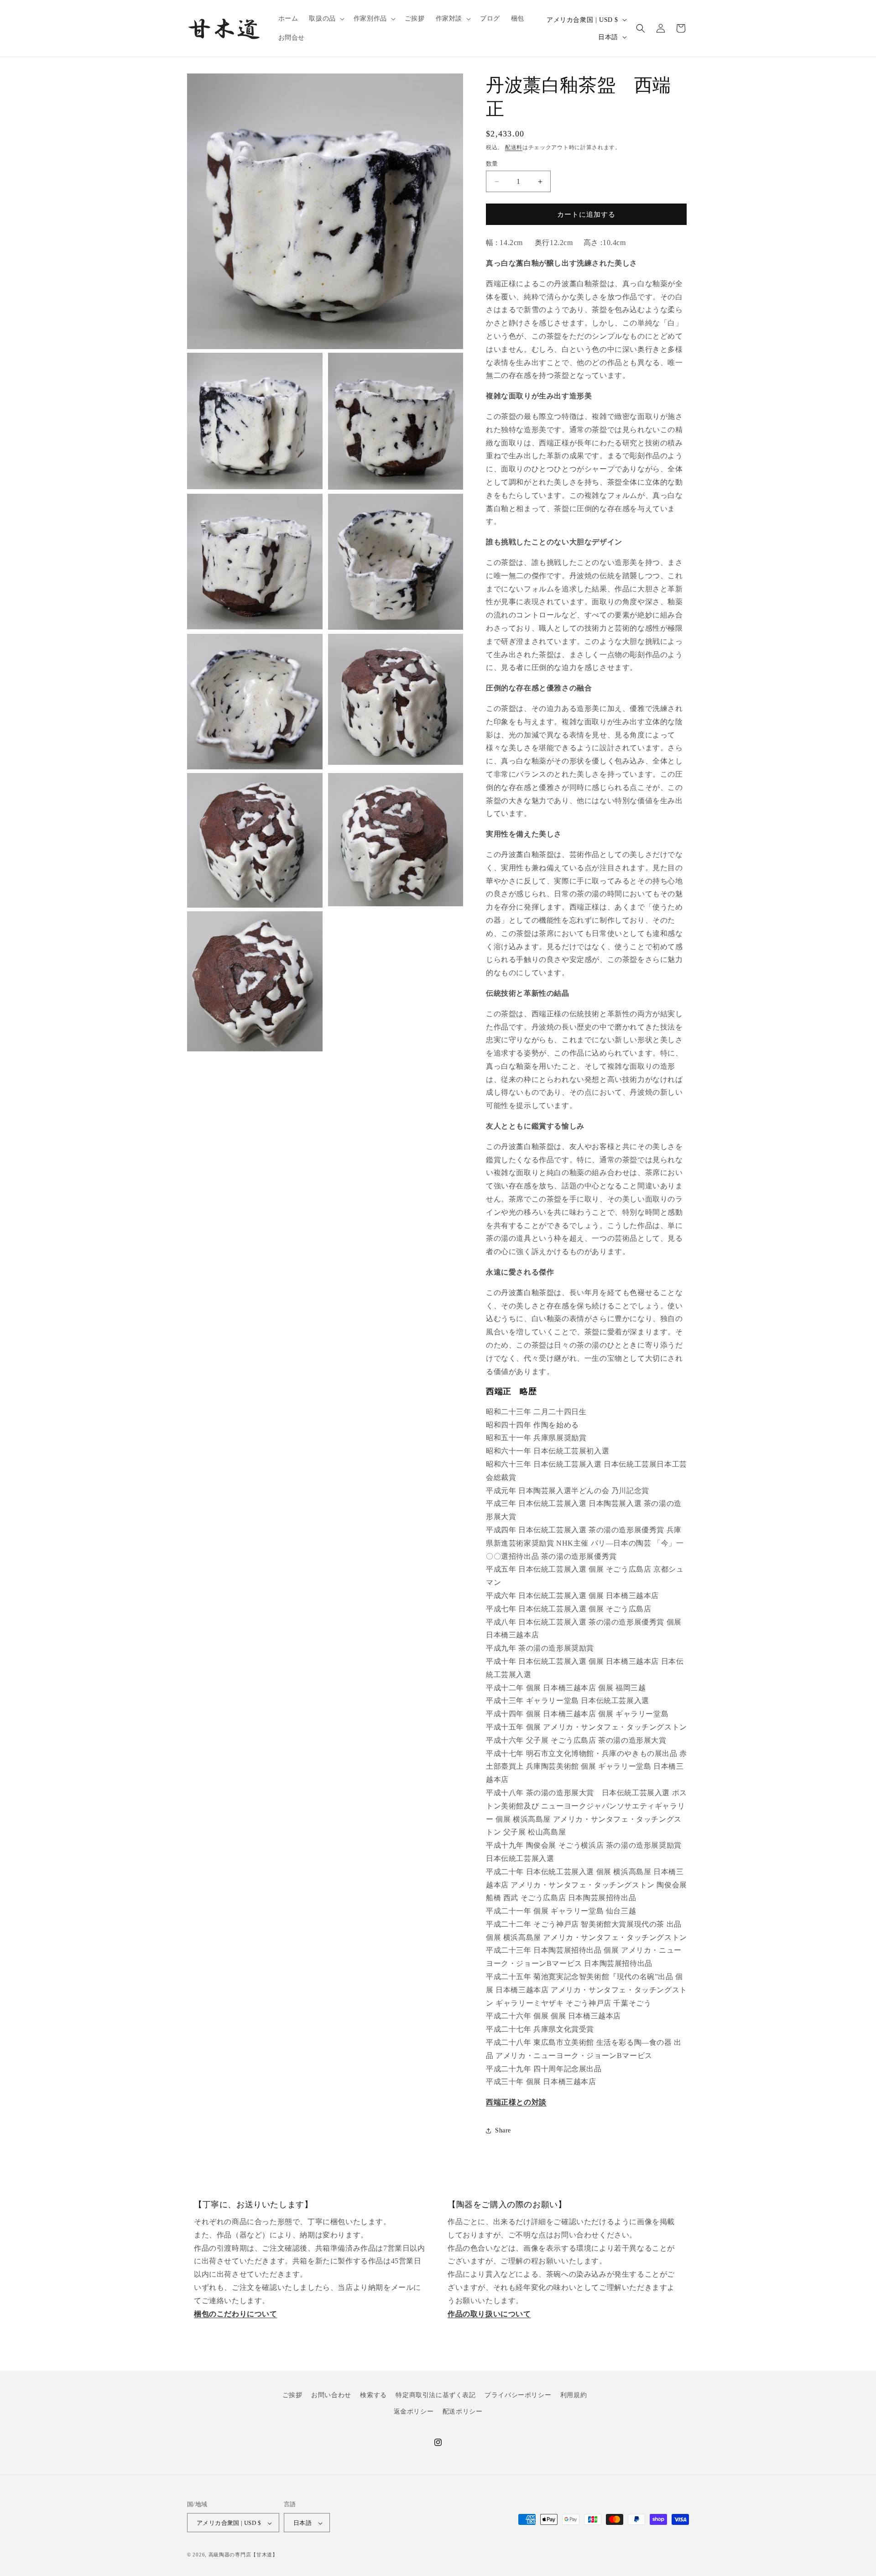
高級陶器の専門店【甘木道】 (243, 2555)
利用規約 (574, 2395)
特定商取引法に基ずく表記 (435, 2395)
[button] (326, 19)
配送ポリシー (463, 2411)
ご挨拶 (292, 2395)
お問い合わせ (331, 2395)
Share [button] (503, 2130)
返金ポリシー (414, 2411)
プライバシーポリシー (518, 2395)
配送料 (514, 147)
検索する (373, 2395)
